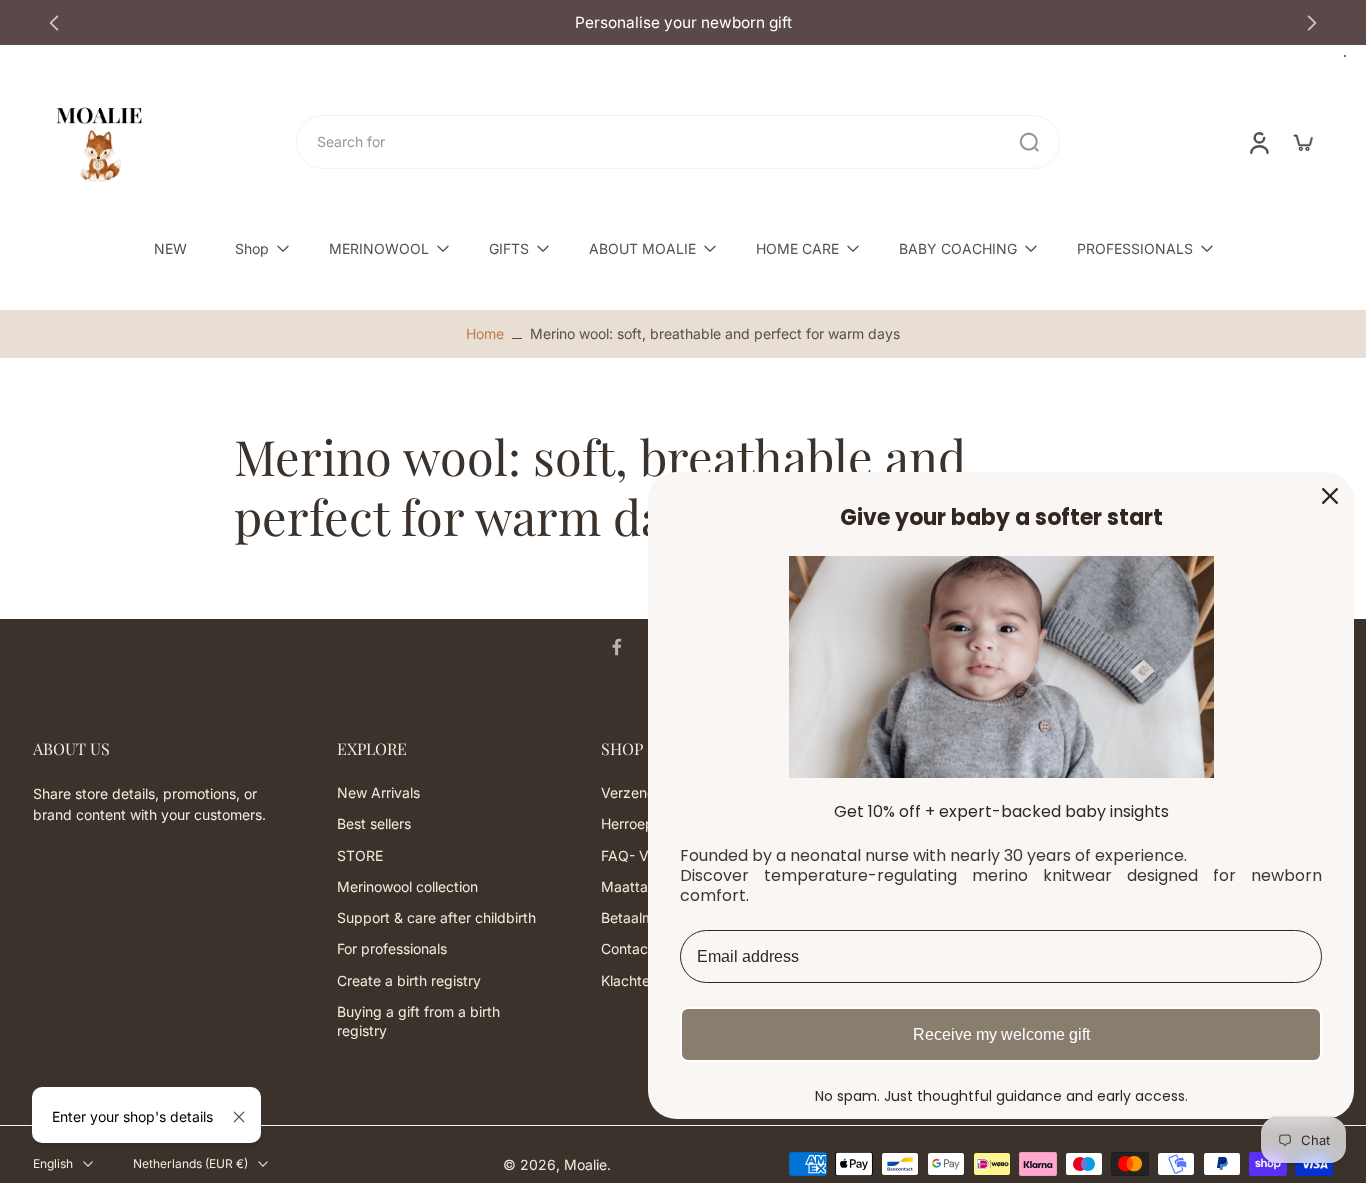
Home (485, 333)
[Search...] (1029, 142)
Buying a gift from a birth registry (418, 1021)
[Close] (239, 1117)
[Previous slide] (54, 23)
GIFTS (509, 248)
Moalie (585, 1164)
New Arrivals (378, 793)
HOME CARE (797, 248)
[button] (155, 749)
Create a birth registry (409, 980)
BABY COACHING (958, 248)
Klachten (629, 980)
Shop (252, 248)
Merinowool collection (407, 886)
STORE (360, 855)
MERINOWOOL (379, 248)
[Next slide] (1312, 23)
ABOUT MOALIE (642, 248)
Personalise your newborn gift (526, 22)
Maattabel (634, 886)
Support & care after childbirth (436, 918)
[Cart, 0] (1303, 142)
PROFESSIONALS (1135, 248)
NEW (170, 248)
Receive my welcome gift (1001, 1034)
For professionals (392, 949)
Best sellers (374, 824)
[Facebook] (617, 647)
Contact (627, 949)
